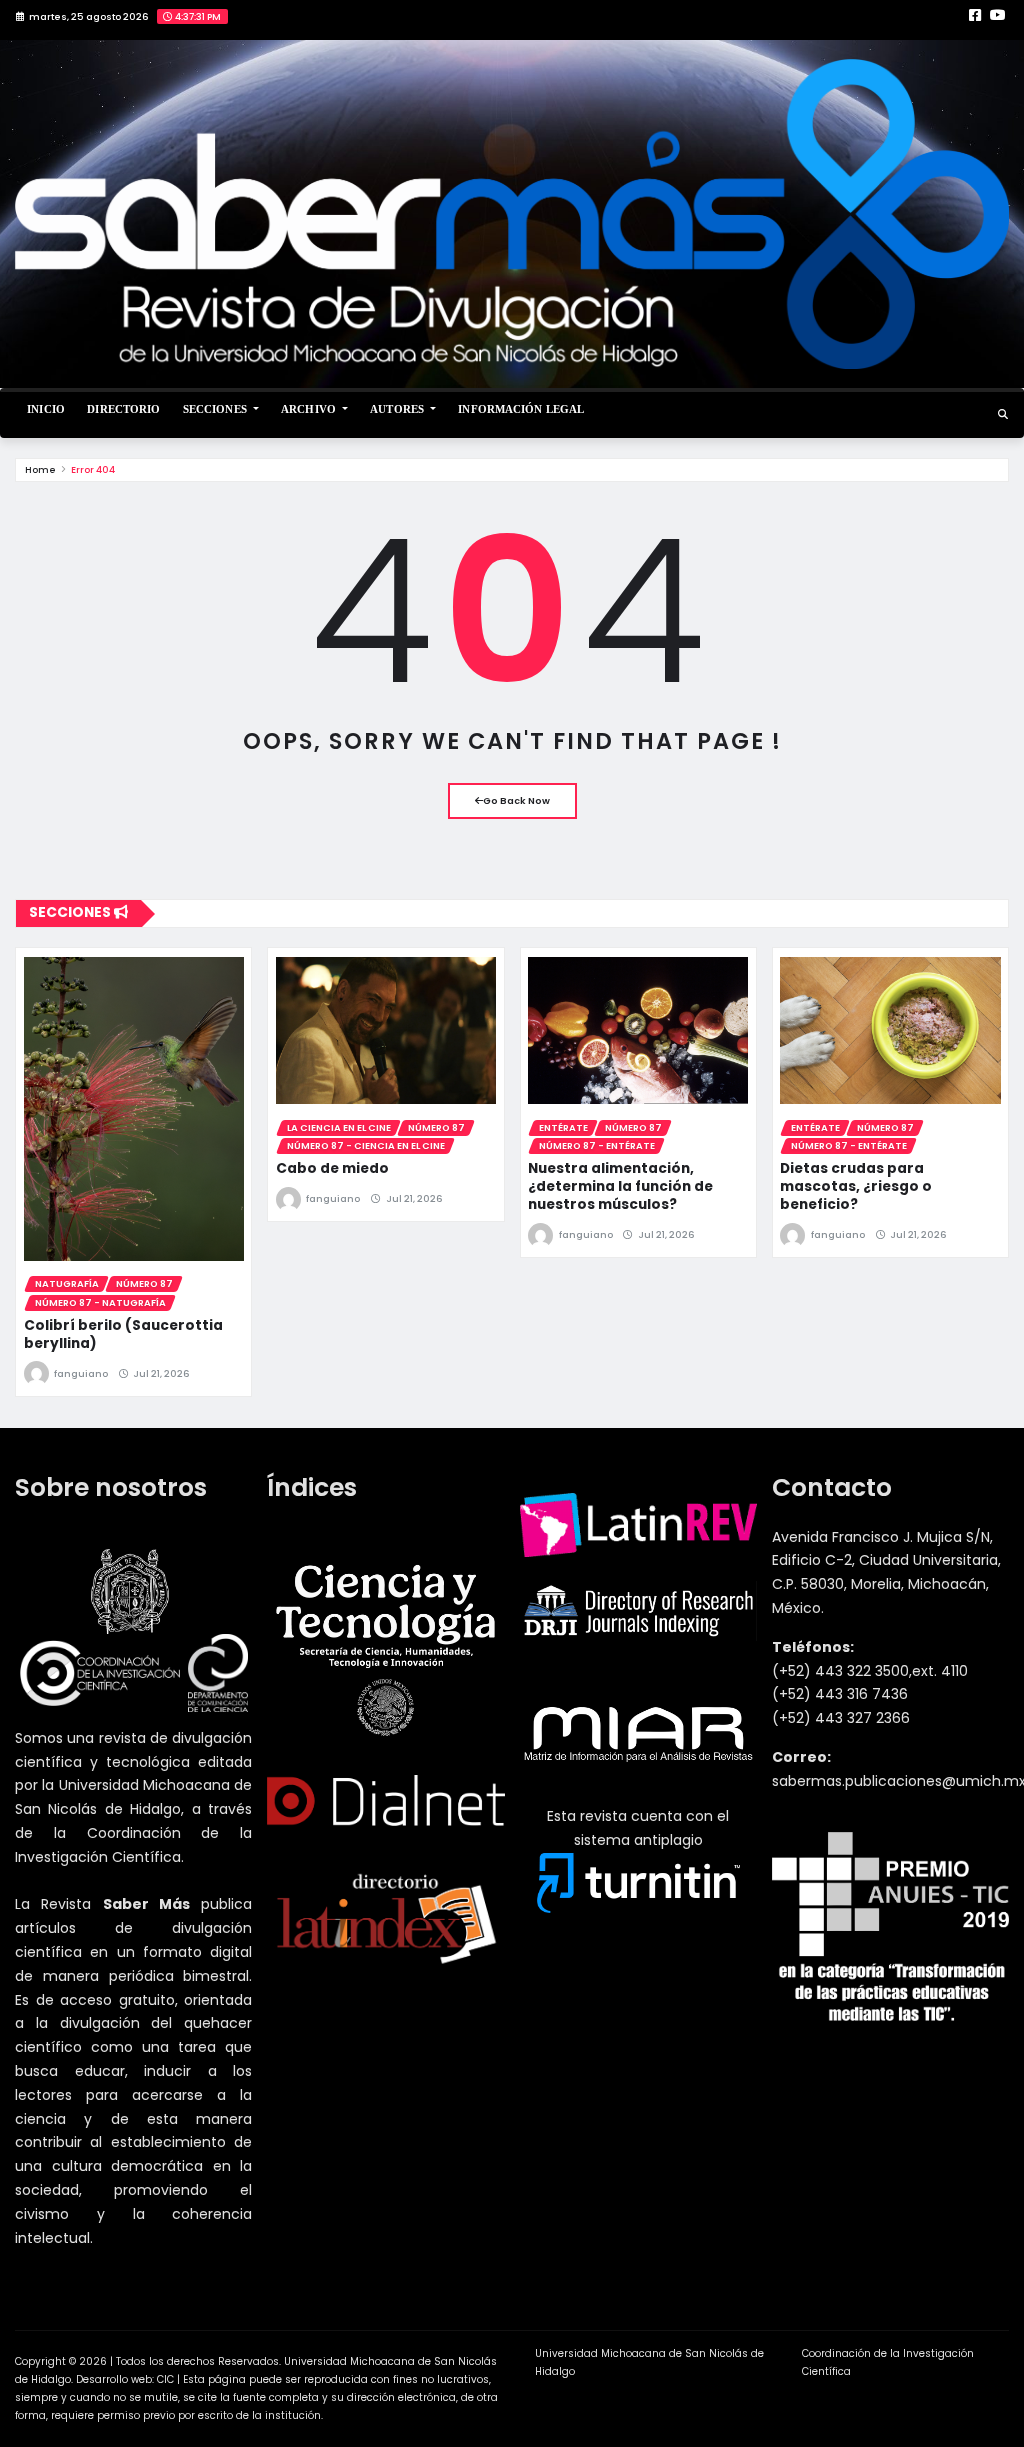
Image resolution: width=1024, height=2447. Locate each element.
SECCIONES (216, 409)
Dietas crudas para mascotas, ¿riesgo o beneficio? (856, 1186)
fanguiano (81, 1373)
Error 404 (93, 469)
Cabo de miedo (332, 1168)
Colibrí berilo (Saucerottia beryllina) (123, 1334)
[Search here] (1003, 414)
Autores (398, 409)
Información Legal (521, 409)
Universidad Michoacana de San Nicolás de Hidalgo (649, 2362)
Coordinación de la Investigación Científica (888, 2362)
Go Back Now (516, 800)
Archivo (310, 409)
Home (40, 469)
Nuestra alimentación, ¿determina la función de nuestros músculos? (620, 1186)
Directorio (123, 409)
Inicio (46, 409)
